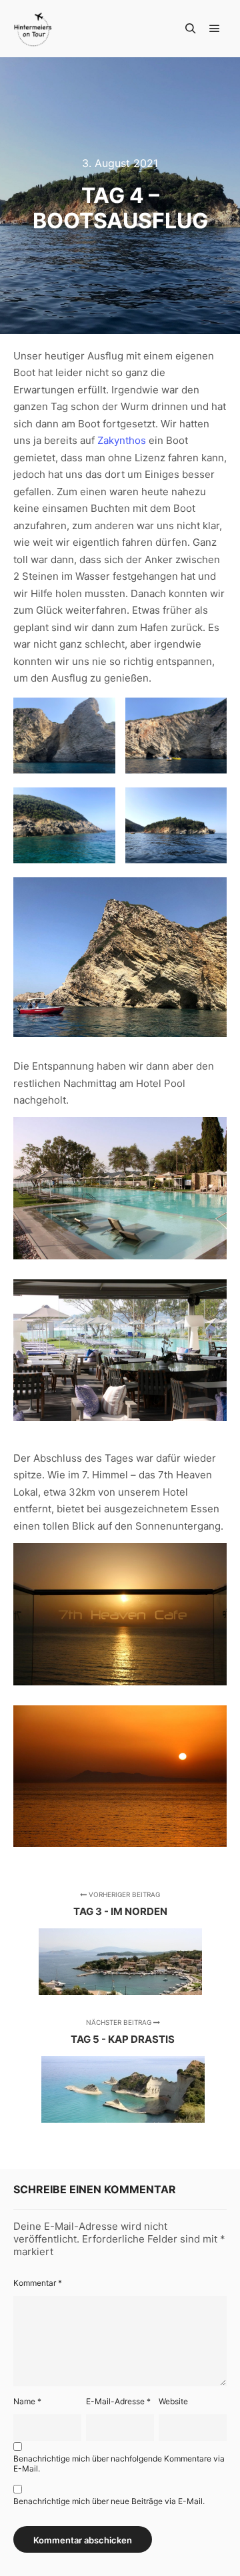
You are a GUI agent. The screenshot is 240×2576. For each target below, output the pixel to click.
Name (27, 2401)
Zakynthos (122, 440)
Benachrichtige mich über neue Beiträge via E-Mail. (109, 2501)
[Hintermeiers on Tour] (33, 29)
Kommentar (38, 2283)
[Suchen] (191, 29)
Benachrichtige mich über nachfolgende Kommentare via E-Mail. (119, 2464)
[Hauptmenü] (215, 29)
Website (173, 2401)
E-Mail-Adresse (118, 2401)
